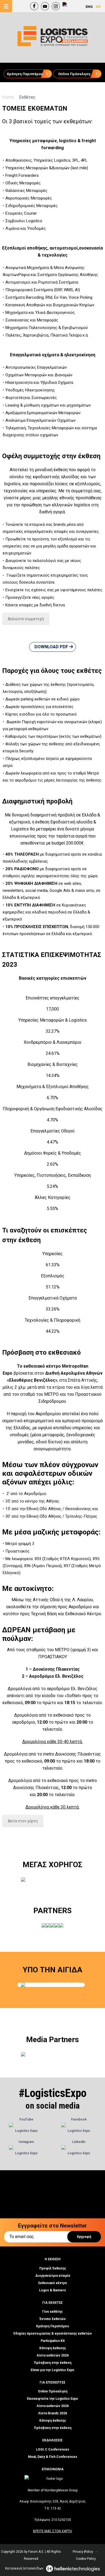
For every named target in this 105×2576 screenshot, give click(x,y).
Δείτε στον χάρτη (23, 1821)
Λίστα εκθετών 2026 (53, 2355)
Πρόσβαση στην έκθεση (53, 2363)
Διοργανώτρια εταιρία (53, 2276)
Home (9, 97)
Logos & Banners (52, 2290)
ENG (89, 7)
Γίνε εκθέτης (52, 2312)
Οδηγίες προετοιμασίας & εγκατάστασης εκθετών (52, 2334)
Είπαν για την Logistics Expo (52, 2370)
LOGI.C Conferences (53, 2449)
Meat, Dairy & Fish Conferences (53, 2457)
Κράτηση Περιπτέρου (52, 2326)
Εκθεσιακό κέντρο (53, 2283)
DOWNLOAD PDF (52, 647)
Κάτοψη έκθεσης (53, 2348)
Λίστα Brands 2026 (53, 2413)
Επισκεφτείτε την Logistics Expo (52, 2399)
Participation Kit (53, 2341)
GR (98, 7)
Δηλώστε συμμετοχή (26, 619)
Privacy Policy (83, 2552)
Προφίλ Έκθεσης (53, 2268)
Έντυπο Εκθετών (53, 2319)
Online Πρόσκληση (53, 2391)
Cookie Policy (86, 2559)
